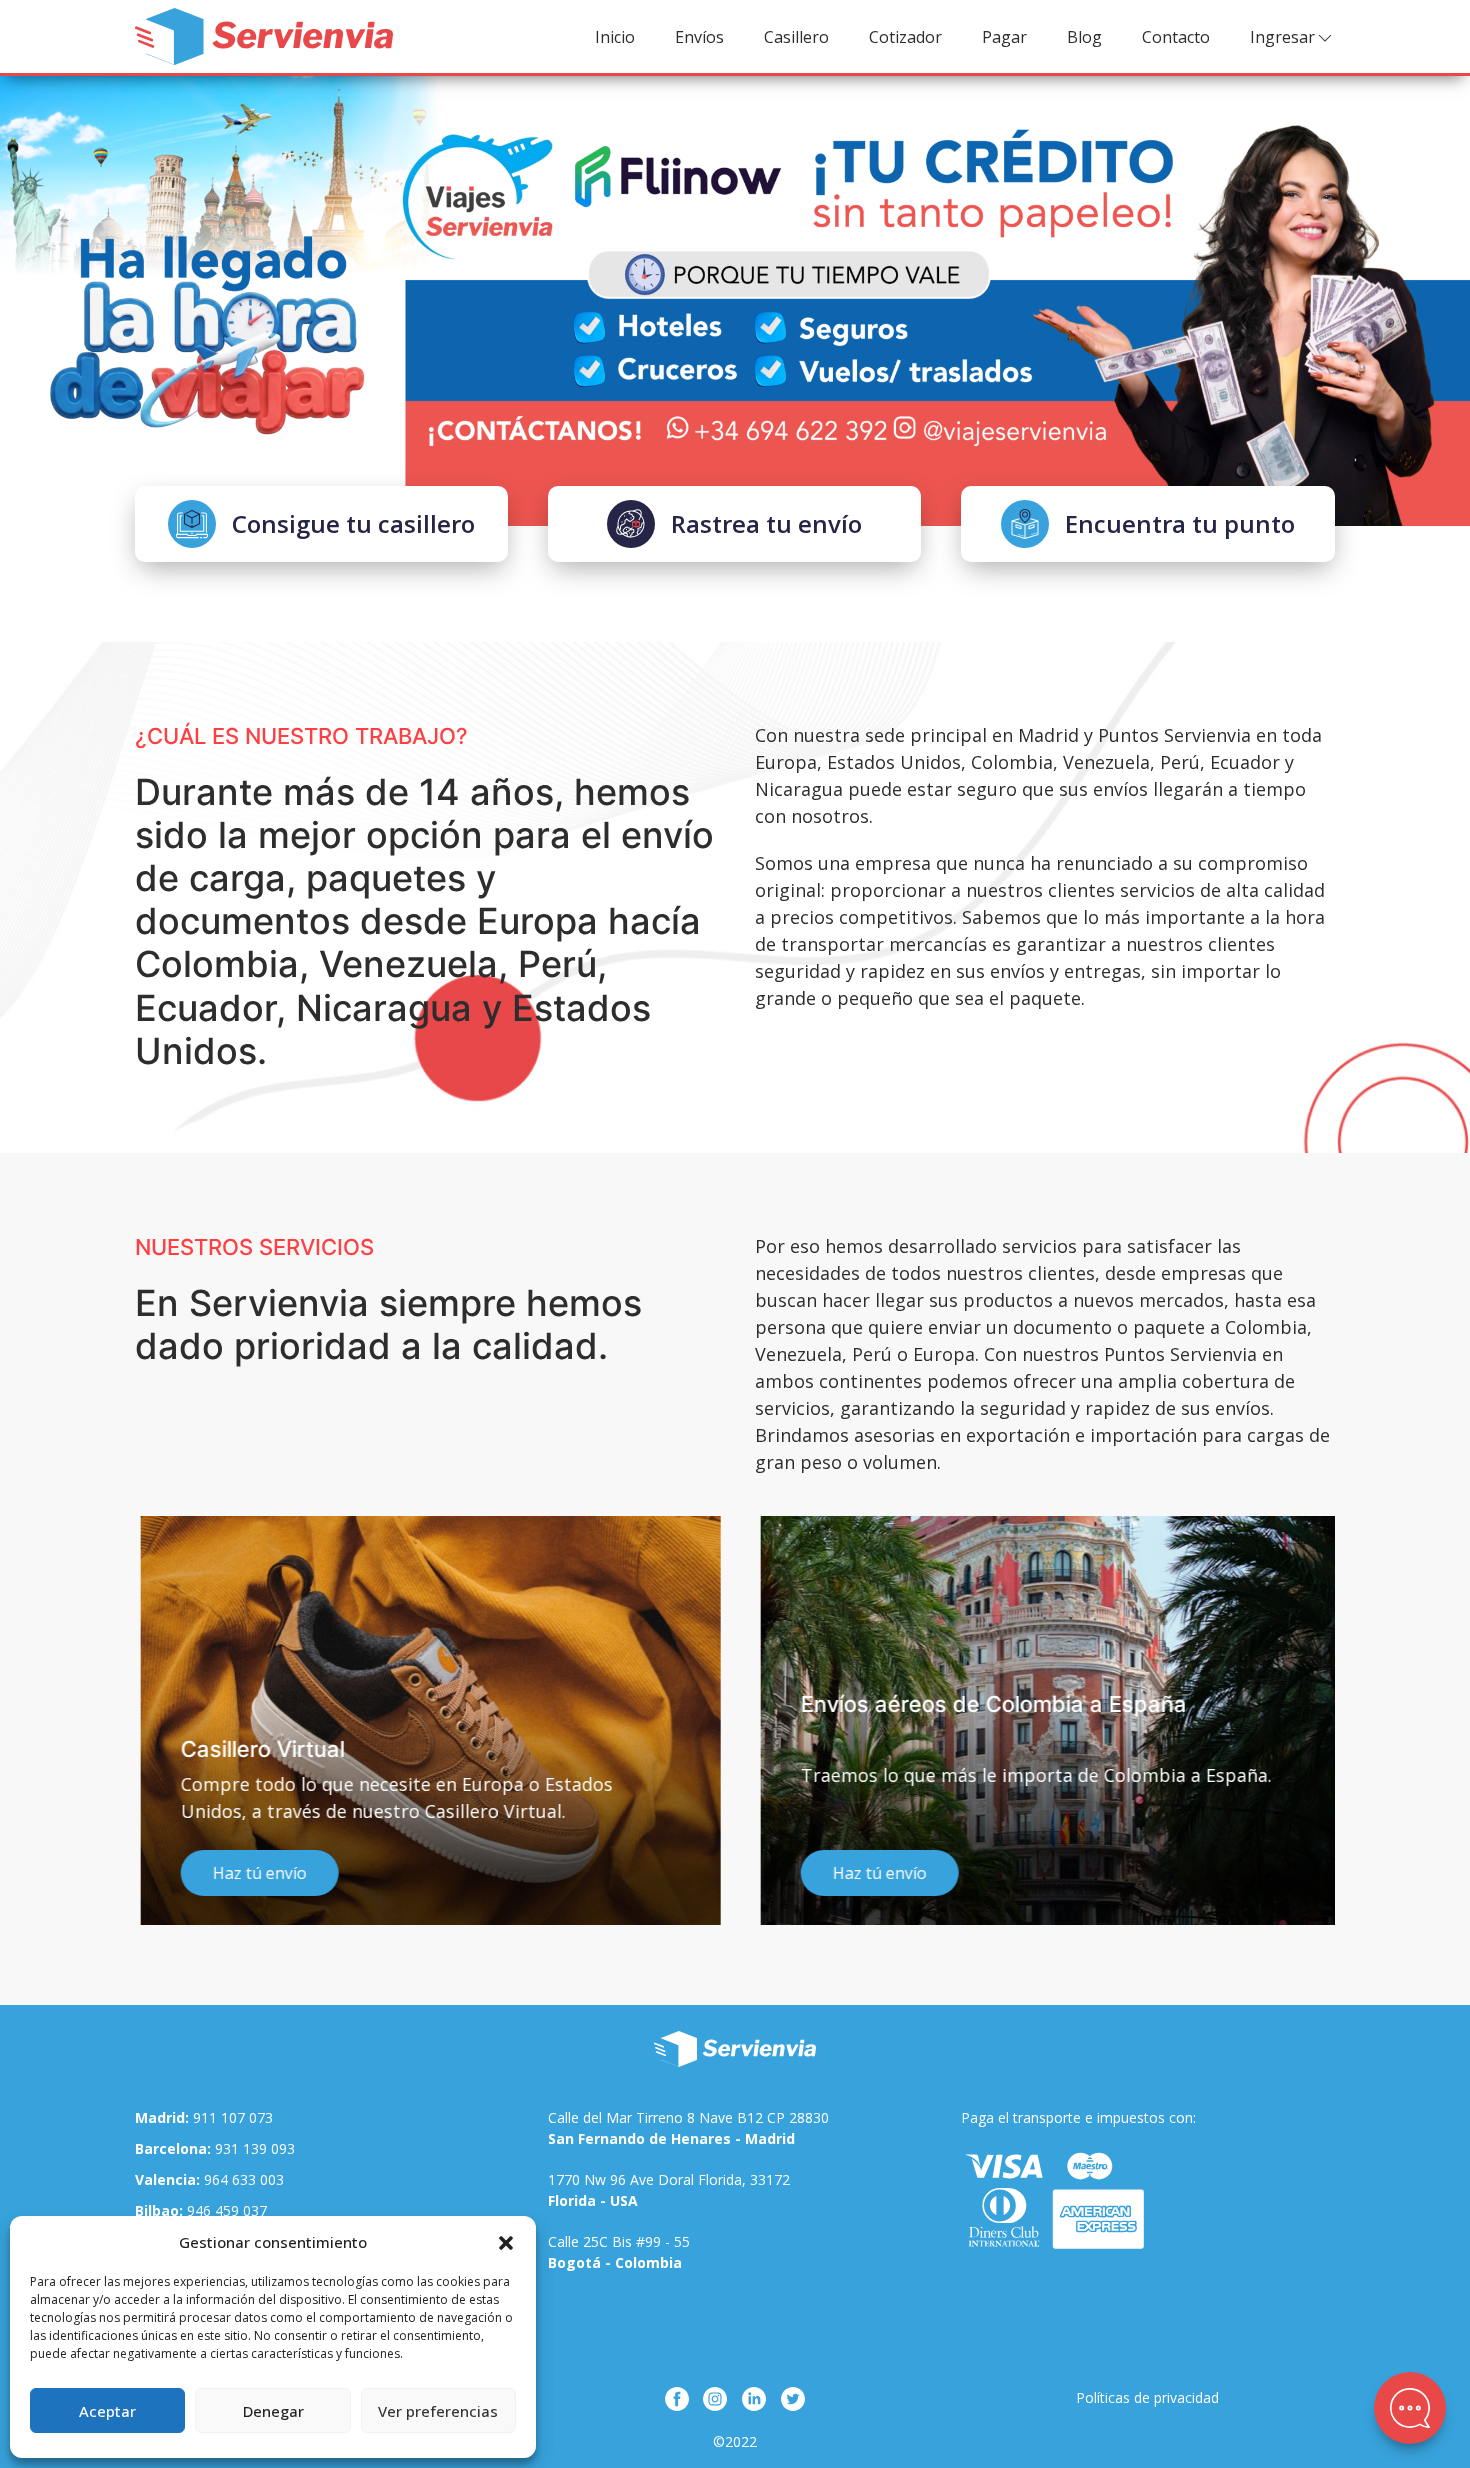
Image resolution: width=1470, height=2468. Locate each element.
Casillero (796, 37)
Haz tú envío (254, 1873)
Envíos (699, 37)
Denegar (273, 2411)
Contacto (1176, 37)
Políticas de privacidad (1147, 2397)
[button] (506, 2242)
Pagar (1004, 37)
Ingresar (1282, 37)
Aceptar (107, 2411)
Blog (1084, 37)
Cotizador (905, 37)
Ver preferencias (438, 2411)
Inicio (615, 37)
